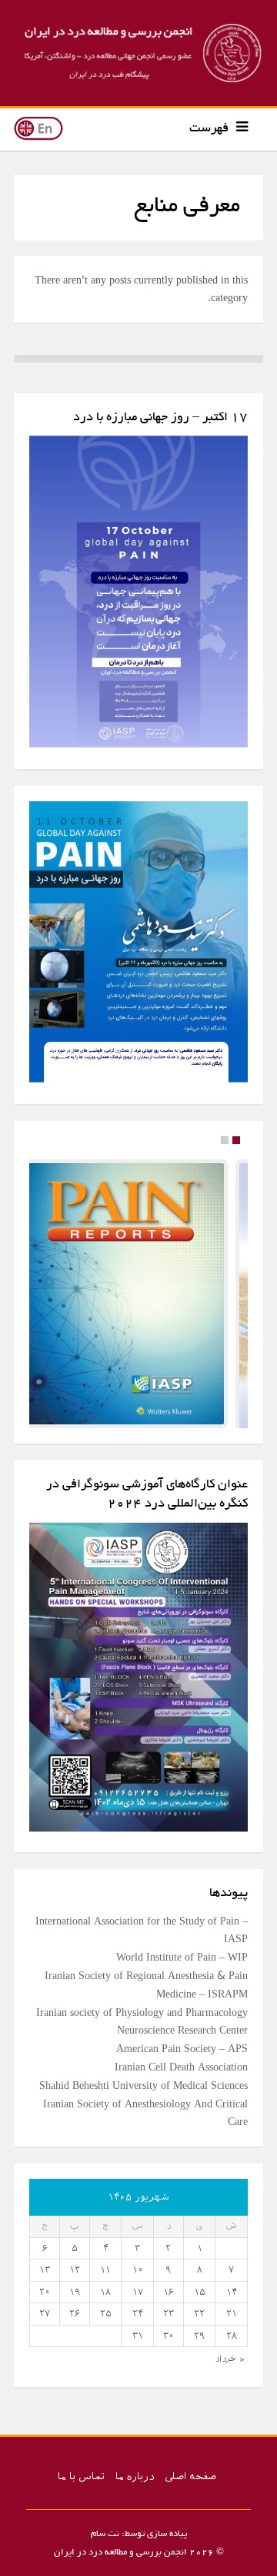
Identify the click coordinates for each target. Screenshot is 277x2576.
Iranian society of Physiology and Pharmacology (142, 2021)
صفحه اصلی (190, 2486)
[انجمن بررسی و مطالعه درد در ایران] (138, 53)
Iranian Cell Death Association (181, 2076)
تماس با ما (81, 2486)
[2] (236, 1140)
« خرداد (230, 2368)
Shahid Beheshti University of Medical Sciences (144, 2095)
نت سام (105, 2543)
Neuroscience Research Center (182, 2039)
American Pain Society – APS (182, 2058)
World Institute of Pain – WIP (182, 1966)
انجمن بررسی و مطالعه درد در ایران (120, 2562)
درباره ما (135, 2486)
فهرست (209, 129)
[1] (225, 1140)
